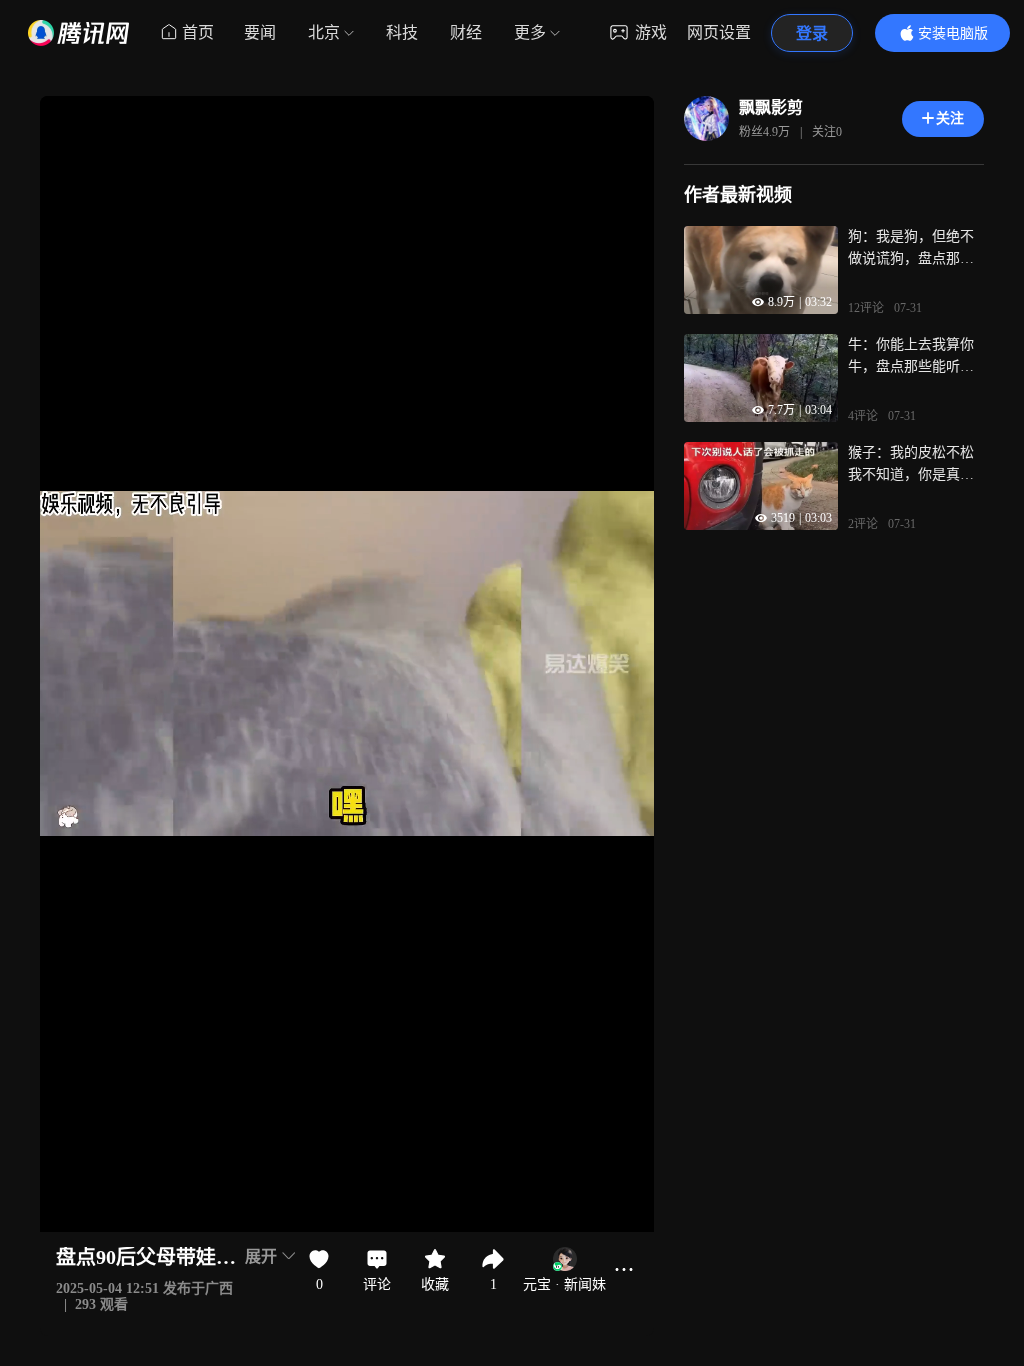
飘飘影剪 (771, 107)
